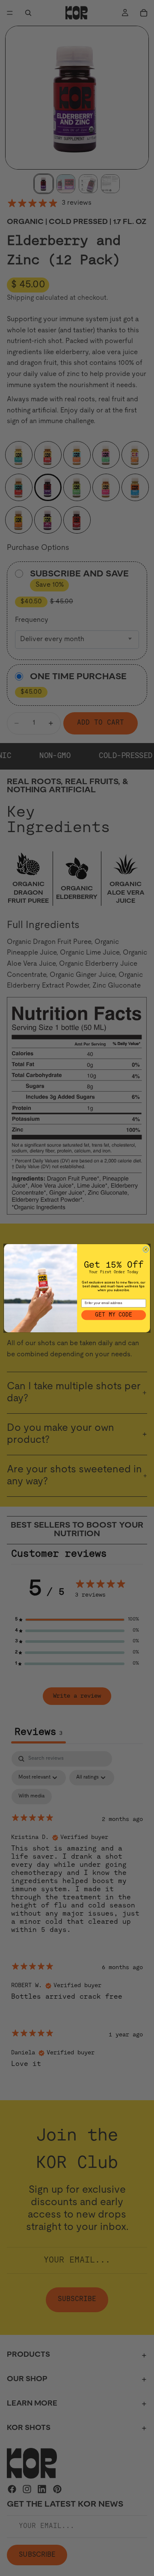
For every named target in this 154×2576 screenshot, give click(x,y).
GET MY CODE (114, 1315)
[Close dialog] (146, 1249)
